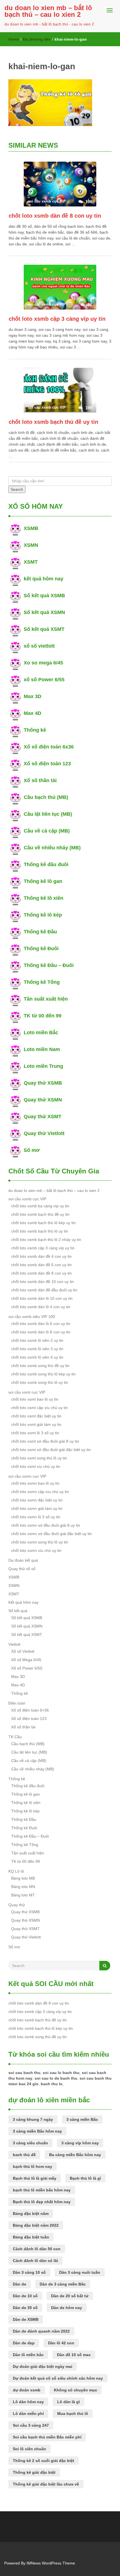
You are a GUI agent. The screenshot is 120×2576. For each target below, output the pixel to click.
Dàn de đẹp (24, 2343)
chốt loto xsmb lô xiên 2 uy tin (37, 1340)
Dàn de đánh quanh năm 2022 (41, 2331)
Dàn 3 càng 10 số (29, 2272)
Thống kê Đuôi (41, 948)
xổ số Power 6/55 (44, 680)
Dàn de (20, 2284)
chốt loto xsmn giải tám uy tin (37, 1508)
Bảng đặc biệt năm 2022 (36, 2225)
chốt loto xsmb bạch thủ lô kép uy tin (43, 1223)
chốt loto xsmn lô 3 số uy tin (36, 1517)
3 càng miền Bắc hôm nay (37, 2131)
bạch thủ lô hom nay (33, 2166)
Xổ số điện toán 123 (47, 764)
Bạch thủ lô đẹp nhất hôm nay (42, 2202)
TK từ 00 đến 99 (43, 1016)
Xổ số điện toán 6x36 (49, 747)
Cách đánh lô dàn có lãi (35, 2261)
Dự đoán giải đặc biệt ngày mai (43, 2366)
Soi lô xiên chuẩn (29, 2449)
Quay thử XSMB (43, 1083)
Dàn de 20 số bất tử (70, 2296)
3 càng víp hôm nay (80, 2143)
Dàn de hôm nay (67, 2308)
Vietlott (14, 1644)
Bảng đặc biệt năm (31, 2214)
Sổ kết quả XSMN (44, 612)
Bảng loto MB (23, 1878)
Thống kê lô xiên (44, 898)
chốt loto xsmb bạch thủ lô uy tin (40, 1231)
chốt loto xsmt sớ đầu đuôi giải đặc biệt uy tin (51, 1450)
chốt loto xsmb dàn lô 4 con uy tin (41, 1307)
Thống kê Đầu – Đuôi (49, 965)
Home (14, 39)
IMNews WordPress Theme (51, 2563)
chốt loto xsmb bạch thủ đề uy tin (53, 422)
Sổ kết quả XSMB (44, 596)
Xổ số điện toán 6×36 (30, 1710)
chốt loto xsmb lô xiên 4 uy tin (37, 1357)
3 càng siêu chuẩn (30, 2143)
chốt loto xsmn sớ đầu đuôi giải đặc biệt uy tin (51, 1534)
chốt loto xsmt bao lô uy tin (35, 1399)
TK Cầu (15, 1737)
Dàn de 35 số (25, 2308)
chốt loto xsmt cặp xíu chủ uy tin (39, 1408)
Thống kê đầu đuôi (46, 864)
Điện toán (17, 1703)
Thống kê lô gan (43, 881)
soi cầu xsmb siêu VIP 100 (32, 1317)
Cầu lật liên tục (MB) (48, 814)
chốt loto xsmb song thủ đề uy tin (40, 1366)
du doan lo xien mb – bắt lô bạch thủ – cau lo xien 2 (48, 11)
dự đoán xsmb (27, 2390)
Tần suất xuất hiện (46, 999)
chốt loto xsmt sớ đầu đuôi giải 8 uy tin (45, 1441)
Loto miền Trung (43, 1066)
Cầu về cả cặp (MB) (47, 831)
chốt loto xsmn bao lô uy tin (35, 1483)
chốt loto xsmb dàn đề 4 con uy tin (41, 1256)
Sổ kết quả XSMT (44, 629)
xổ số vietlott (39, 646)
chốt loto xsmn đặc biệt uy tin (37, 1500)
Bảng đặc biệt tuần (31, 2237)
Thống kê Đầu (40, 932)
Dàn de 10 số (25, 2296)
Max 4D (33, 713)
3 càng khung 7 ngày (33, 2119)
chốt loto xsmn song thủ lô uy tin (40, 1542)
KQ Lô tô (16, 1871)
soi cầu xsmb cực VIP (27, 1199)
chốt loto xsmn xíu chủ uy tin (36, 1550)
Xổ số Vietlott (23, 1651)
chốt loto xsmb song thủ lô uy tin (40, 1382)
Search (17, 489)
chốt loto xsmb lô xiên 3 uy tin (37, 1349)
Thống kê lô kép (43, 915)
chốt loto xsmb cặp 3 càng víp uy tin (57, 319)
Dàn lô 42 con (61, 2343)
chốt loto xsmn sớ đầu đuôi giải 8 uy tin (46, 1525)
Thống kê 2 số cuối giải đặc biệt (44, 2461)
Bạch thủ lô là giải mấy (35, 2178)
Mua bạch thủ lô (73, 2414)
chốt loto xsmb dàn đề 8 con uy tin (55, 216)
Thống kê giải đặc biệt (34, 2472)
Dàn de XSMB (26, 2319)
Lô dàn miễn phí (28, 2414)
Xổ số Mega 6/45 (26, 1660)
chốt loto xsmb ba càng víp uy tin (40, 1206)
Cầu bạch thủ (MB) (46, 797)
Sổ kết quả (18, 1611)
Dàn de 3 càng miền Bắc (63, 2284)
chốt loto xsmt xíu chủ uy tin (36, 1466)
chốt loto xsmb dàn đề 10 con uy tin (43, 1282)
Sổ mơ (32, 1150)
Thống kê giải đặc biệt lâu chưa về (46, 2484)
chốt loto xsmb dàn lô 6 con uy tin (41, 1324)
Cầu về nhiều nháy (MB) (52, 848)
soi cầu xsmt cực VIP (27, 1392)
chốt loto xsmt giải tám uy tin (36, 1424)
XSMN (31, 545)
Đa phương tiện (37, 39)
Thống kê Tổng (42, 982)
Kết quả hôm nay (23, 1602)
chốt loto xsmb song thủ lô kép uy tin (43, 1374)
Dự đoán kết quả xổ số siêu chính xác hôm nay (58, 2378)
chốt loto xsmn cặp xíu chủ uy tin (40, 1492)
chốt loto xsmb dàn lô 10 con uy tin (42, 1298)
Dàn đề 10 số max (74, 2355)
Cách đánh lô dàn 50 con (37, 2249)
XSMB (31, 528)
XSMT (31, 562)
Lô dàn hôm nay (28, 2402)
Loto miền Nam (42, 1049)
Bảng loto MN (23, 1887)
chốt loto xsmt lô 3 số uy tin (35, 1433)
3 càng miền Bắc (82, 2119)
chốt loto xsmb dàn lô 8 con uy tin (41, 1332)
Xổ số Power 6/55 (27, 1668)
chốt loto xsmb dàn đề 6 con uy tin (41, 1265)
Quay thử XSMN (43, 1100)
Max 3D (33, 696)
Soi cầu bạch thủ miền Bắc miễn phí (47, 2437)
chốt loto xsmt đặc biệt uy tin (36, 1416)
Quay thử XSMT (43, 1117)
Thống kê (35, 730)
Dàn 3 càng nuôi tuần (80, 2272)
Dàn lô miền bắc (28, 2355)
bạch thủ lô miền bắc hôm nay (42, 2190)
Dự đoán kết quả (23, 1560)
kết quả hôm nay (44, 579)
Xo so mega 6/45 (43, 663)
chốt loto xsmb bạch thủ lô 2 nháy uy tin (46, 1240)
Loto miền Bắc (41, 1033)
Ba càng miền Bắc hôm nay (75, 2155)
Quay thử (17, 1905)
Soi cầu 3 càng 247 (31, 2425)
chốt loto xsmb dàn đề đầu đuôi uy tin (44, 1290)
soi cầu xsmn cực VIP (27, 1476)
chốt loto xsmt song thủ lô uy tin (39, 1458)
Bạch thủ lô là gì (85, 2178)
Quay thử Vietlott (44, 1133)
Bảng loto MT (23, 1895)
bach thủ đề (24, 2155)
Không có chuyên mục (75, 2390)
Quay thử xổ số (22, 1569)
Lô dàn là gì (69, 2402)
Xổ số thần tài (40, 780)
